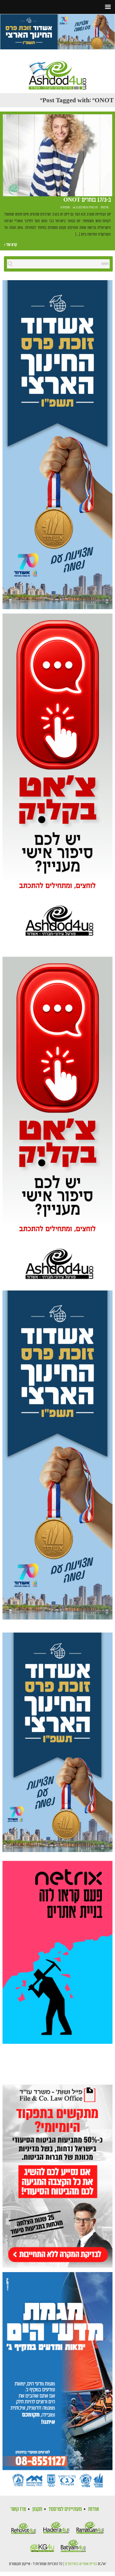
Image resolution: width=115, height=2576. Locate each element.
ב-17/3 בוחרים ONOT (87, 200)
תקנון (37, 2509)
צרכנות (105, 207)
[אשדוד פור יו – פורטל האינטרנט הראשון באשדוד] (57, 70)
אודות (94, 2509)
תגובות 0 (65, 207)
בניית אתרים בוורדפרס (81, 2564)
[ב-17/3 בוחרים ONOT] (57, 156)
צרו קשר (18, 2509)
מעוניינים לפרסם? (65, 2509)
